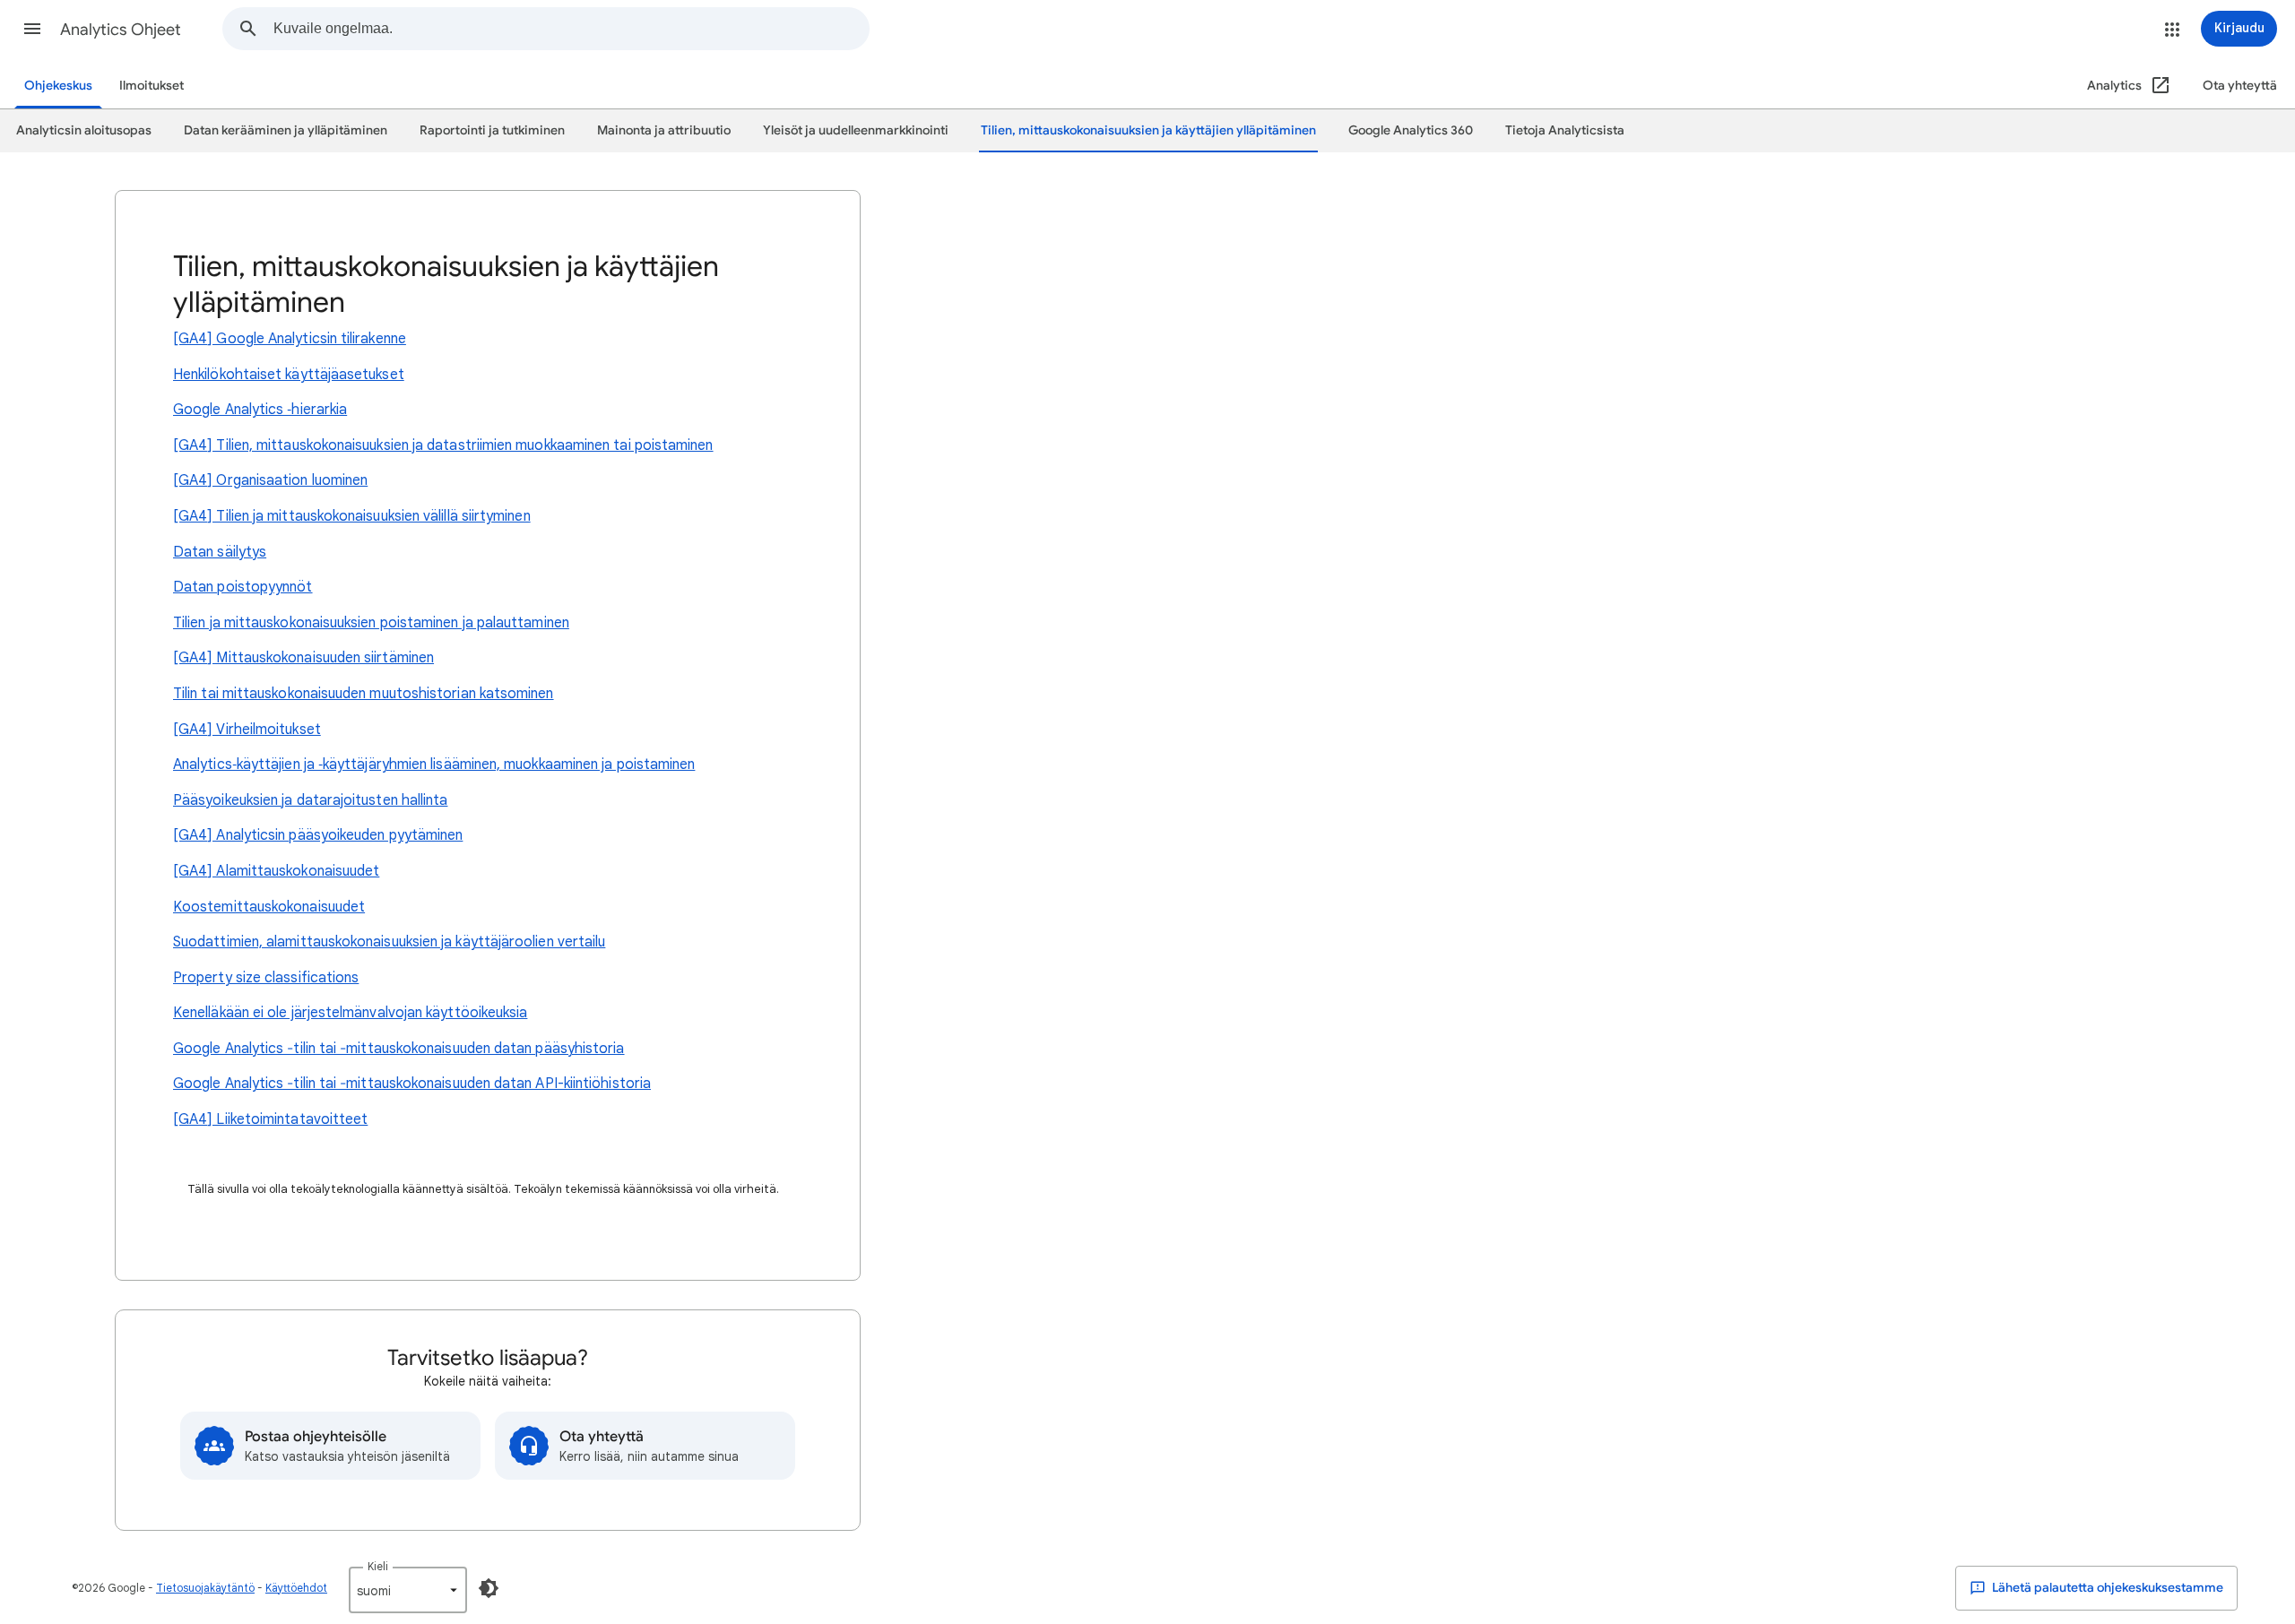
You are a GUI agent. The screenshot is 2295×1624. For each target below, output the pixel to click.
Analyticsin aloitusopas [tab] (84, 130)
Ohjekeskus (58, 86)
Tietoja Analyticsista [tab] (1565, 130)
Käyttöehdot (296, 1588)
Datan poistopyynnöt (243, 587)
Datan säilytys (220, 552)
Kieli (378, 1566)
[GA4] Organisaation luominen (270, 480)
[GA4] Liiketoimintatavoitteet (270, 1119)
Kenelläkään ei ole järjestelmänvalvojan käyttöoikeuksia (350, 1013)
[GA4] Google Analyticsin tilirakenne (290, 339)
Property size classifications (266, 978)
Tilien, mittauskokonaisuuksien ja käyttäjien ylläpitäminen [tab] (1148, 130)
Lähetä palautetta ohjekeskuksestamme (2106, 1588)
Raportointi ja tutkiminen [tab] (492, 130)
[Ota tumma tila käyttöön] (489, 1588)
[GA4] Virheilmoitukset (247, 730)
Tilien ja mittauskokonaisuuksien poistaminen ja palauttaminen (371, 623)
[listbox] (408, 1590)
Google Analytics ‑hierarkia (260, 410)
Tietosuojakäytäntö (205, 1588)
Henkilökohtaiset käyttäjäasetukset (289, 375)
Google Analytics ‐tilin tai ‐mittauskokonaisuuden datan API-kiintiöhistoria (412, 1084)
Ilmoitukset (152, 86)
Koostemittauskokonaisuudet (269, 907)
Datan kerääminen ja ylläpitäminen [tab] (286, 130)
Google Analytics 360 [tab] (1411, 130)
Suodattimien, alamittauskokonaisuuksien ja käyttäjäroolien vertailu (389, 942)
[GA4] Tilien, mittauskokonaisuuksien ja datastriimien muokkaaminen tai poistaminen (443, 445)
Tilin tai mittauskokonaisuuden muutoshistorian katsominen (364, 694)
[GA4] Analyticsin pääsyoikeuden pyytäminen (318, 835)
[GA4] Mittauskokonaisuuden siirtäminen (303, 658)
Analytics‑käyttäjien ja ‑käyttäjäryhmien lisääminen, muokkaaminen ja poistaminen (434, 764)
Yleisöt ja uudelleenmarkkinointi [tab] (856, 130)
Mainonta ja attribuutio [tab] (664, 130)
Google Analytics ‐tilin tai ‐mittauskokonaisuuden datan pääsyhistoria (399, 1049)
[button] (32, 29)
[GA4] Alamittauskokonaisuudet (276, 871)
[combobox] (571, 29)
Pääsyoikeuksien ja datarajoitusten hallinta (310, 800)
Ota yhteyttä (2240, 86)
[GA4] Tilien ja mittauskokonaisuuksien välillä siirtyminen (352, 516)
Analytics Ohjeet (121, 30)
